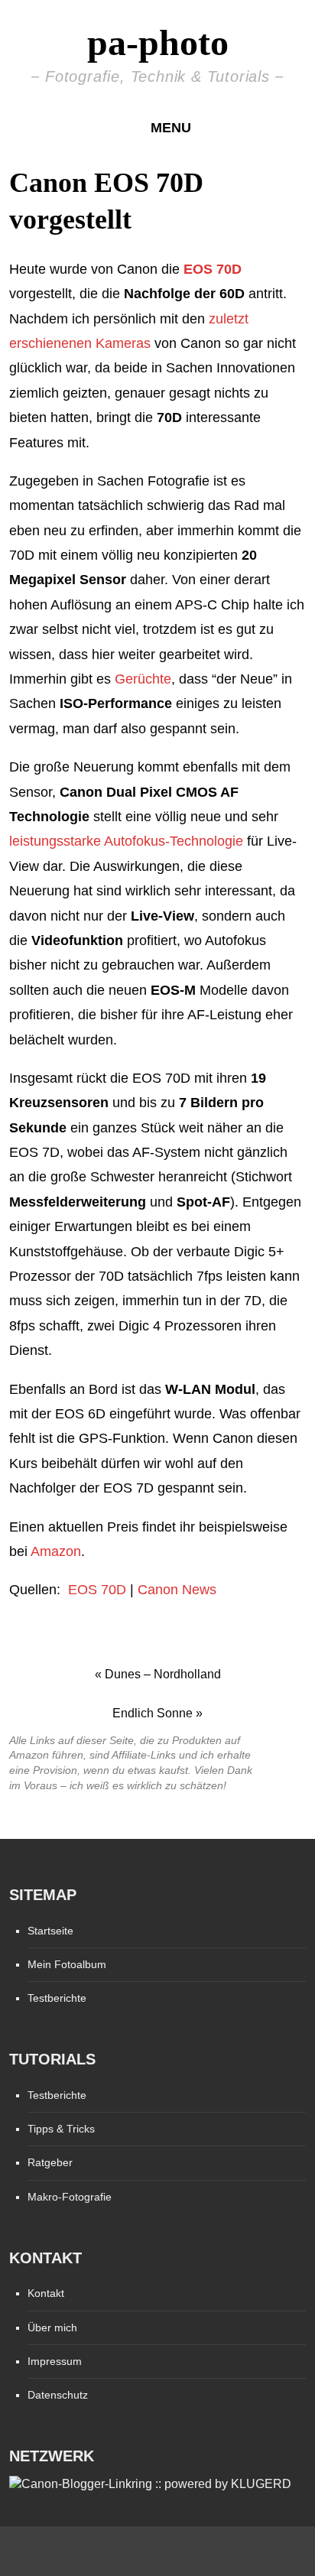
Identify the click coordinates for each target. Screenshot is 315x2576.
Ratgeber (50, 2162)
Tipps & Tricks (61, 2129)
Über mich (52, 2327)
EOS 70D (95, 1590)
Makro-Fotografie (70, 2197)
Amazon (56, 1551)
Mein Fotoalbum (67, 1964)
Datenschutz (58, 2395)
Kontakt (46, 2293)
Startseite (50, 1931)
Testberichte (57, 1998)
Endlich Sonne (153, 1713)
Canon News (177, 1590)
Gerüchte (143, 679)
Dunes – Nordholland (163, 1674)
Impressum (55, 2361)
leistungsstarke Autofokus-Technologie (126, 841)
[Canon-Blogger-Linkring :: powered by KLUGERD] (150, 2484)
